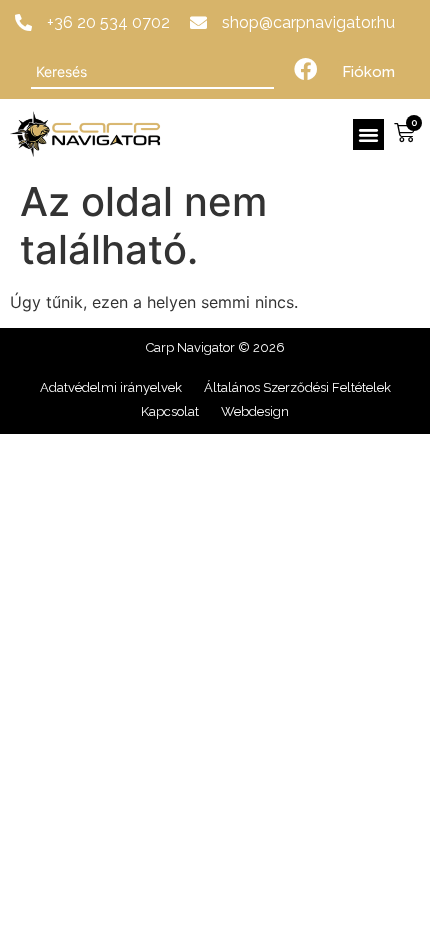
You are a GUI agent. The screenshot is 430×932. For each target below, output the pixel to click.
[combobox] (152, 72)
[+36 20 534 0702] (23, 22)
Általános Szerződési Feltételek (297, 387)
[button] (369, 135)
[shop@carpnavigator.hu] (198, 22)
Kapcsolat (170, 411)
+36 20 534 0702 (108, 22)
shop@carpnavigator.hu (308, 22)
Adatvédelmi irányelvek (111, 387)
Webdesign (255, 411)
